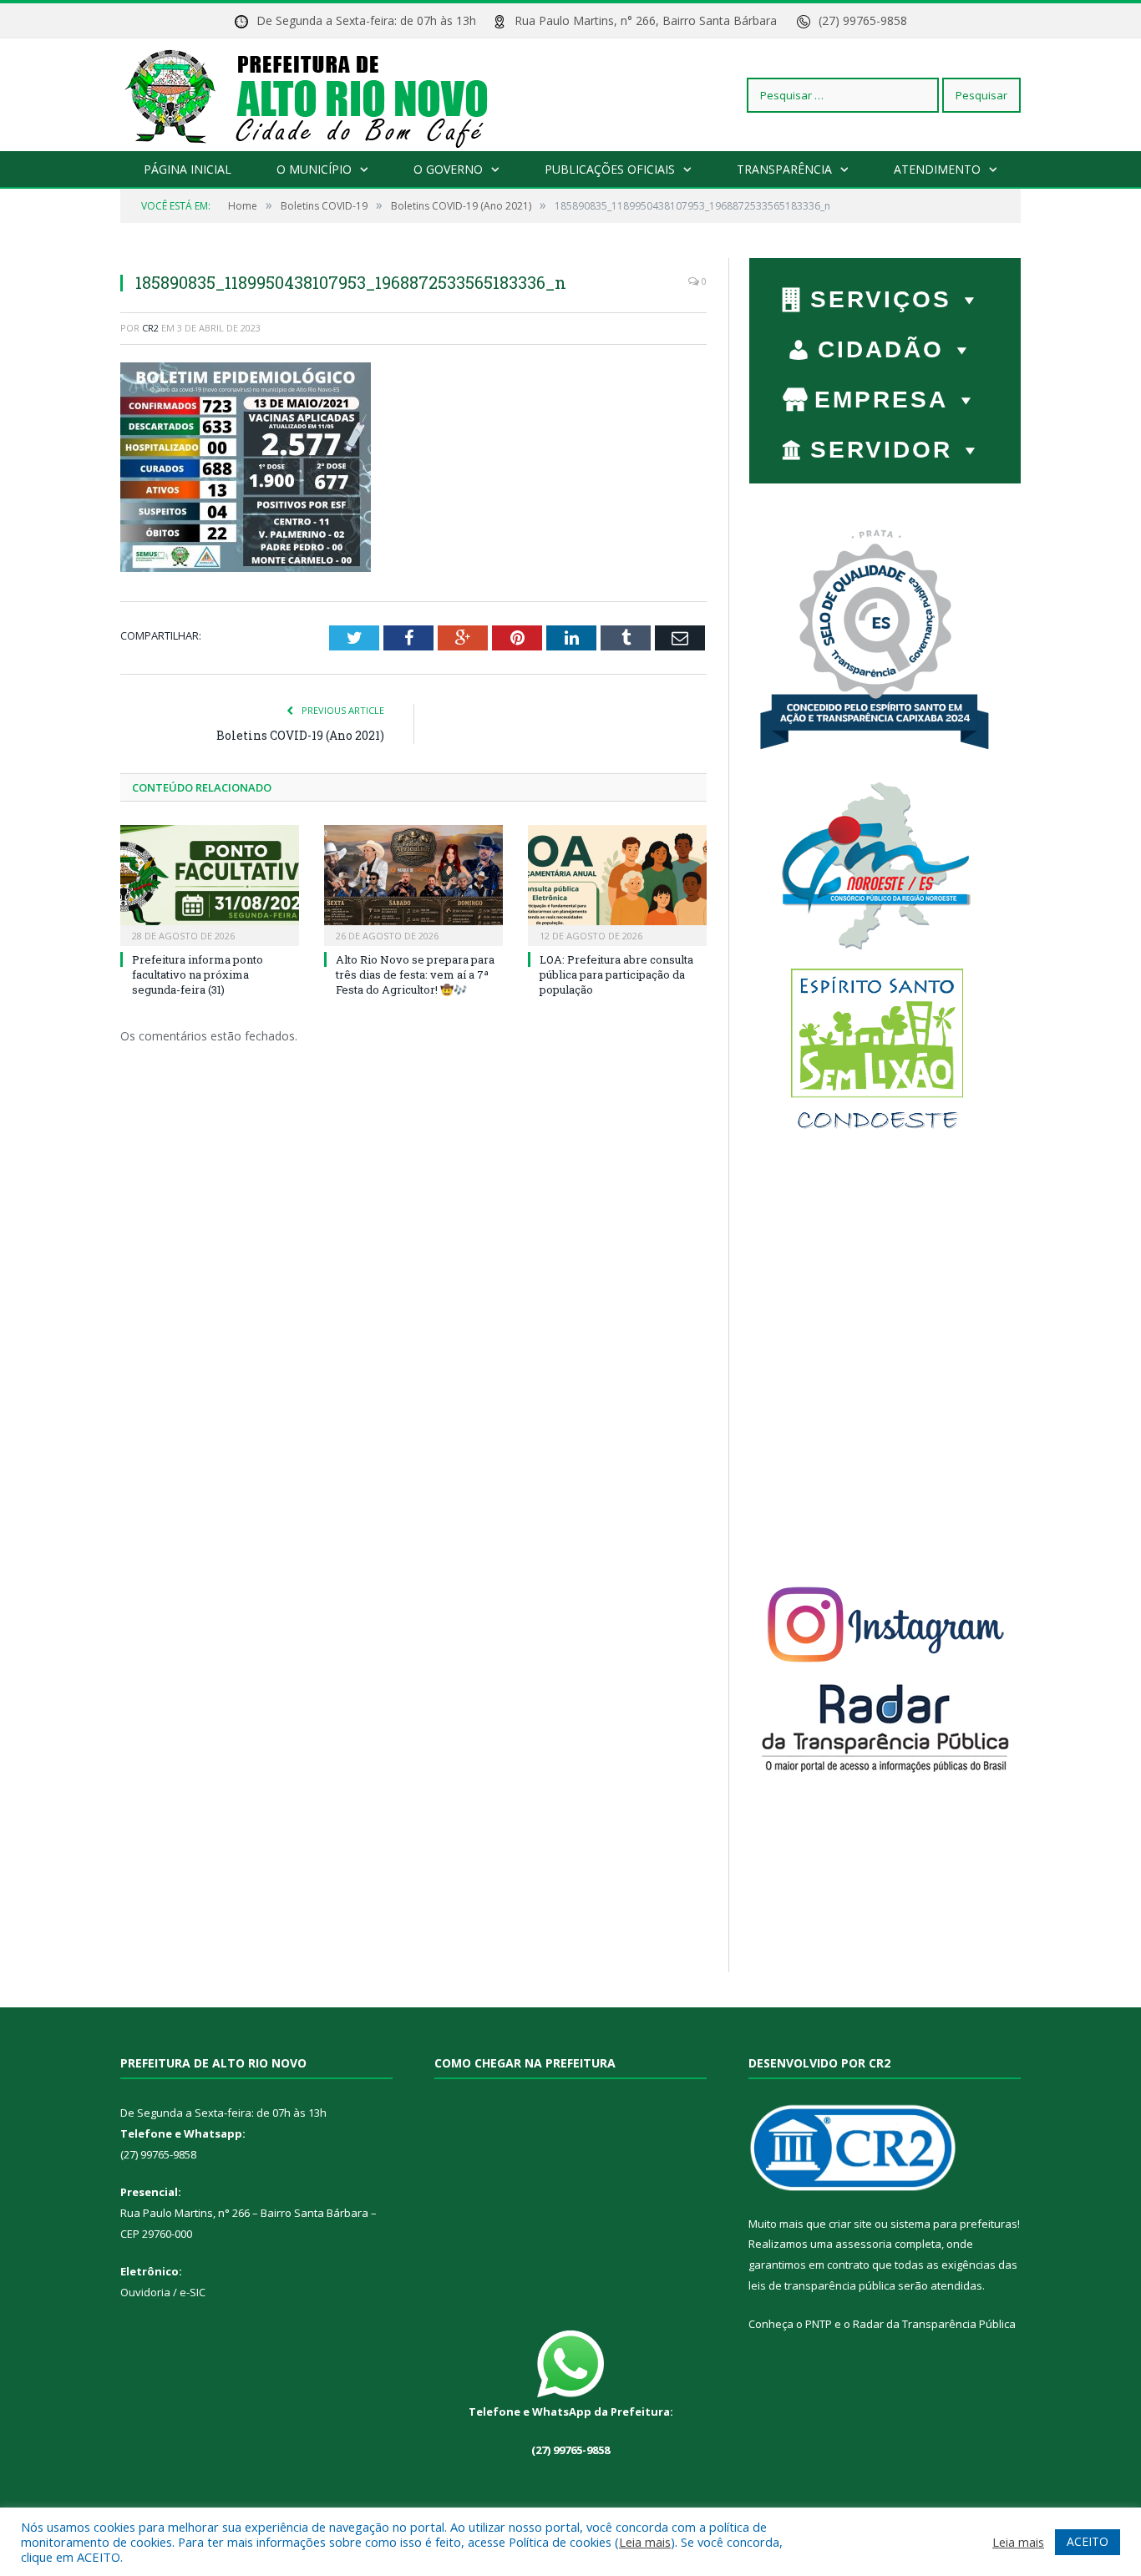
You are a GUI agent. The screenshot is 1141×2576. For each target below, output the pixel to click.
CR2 (150, 328)
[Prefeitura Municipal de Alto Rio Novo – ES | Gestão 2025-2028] (323, 95)
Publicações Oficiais (610, 169)
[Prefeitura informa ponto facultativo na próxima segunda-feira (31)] (210, 883)
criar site (850, 2224)
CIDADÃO (881, 349)
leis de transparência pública (822, 2285)
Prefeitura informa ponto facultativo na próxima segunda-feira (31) (198, 974)
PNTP (819, 2324)
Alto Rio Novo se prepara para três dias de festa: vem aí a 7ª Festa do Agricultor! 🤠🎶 (415, 974)
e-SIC (191, 2292)
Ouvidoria (145, 2292)
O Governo (448, 169)
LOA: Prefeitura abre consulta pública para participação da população (616, 974)
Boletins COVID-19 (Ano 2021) (300, 735)
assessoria (864, 2244)
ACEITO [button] (1088, 2541)
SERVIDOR (881, 450)
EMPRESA (881, 400)
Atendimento (937, 169)
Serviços (881, 299)
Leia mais (645, 2542)
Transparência (784, 169)
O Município (314, 169)
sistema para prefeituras (954, 2224)
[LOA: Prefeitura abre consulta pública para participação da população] (617, 883)
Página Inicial (188, 169)
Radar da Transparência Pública (934, 2324)
